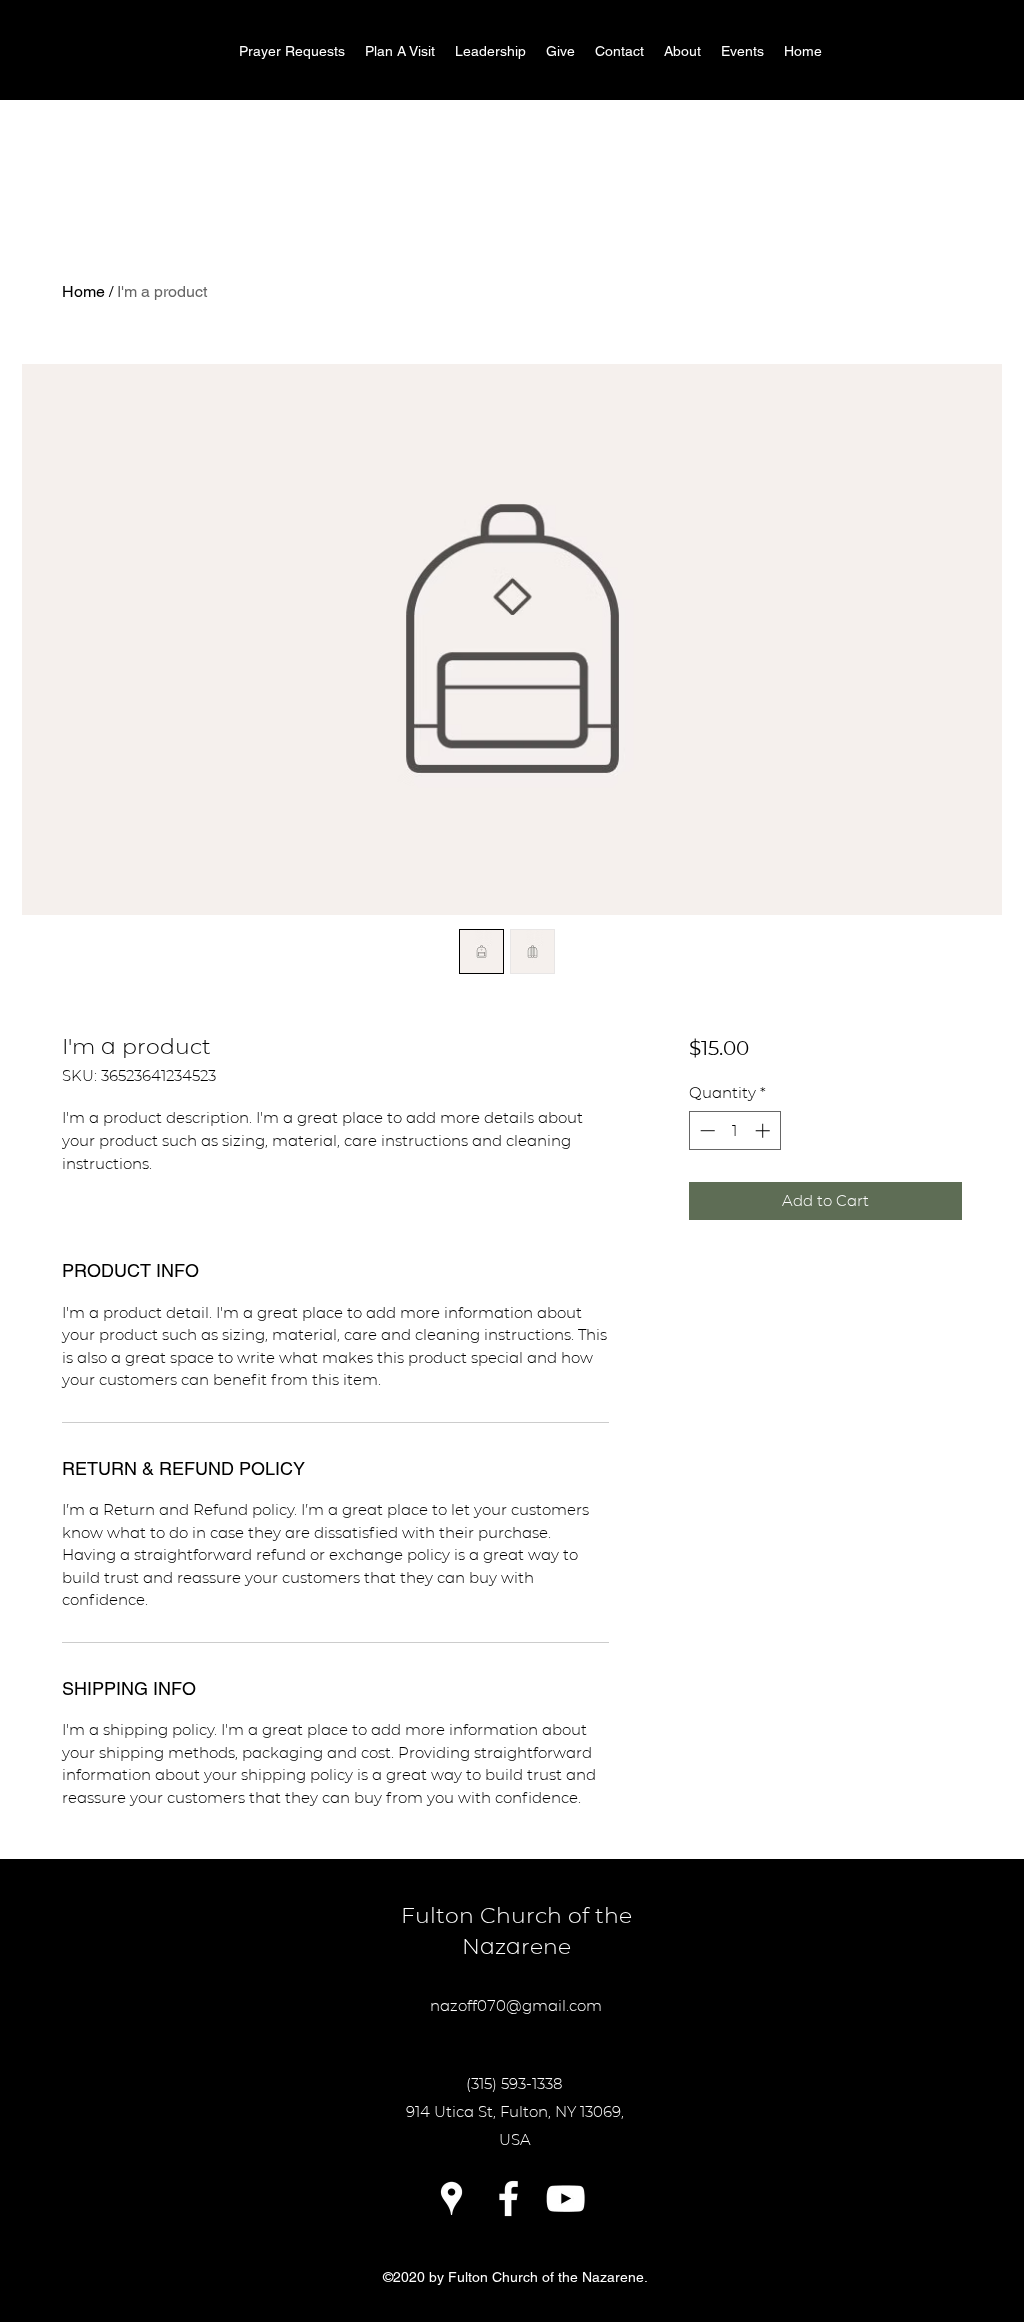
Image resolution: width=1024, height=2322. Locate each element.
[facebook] (508, 2198)
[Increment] (764, 1130)
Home (83, 291)
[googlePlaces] (451, 2198)
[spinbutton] (734, 1130)
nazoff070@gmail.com (516, 2005)
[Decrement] (705, 1130)
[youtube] (565, 2198)
